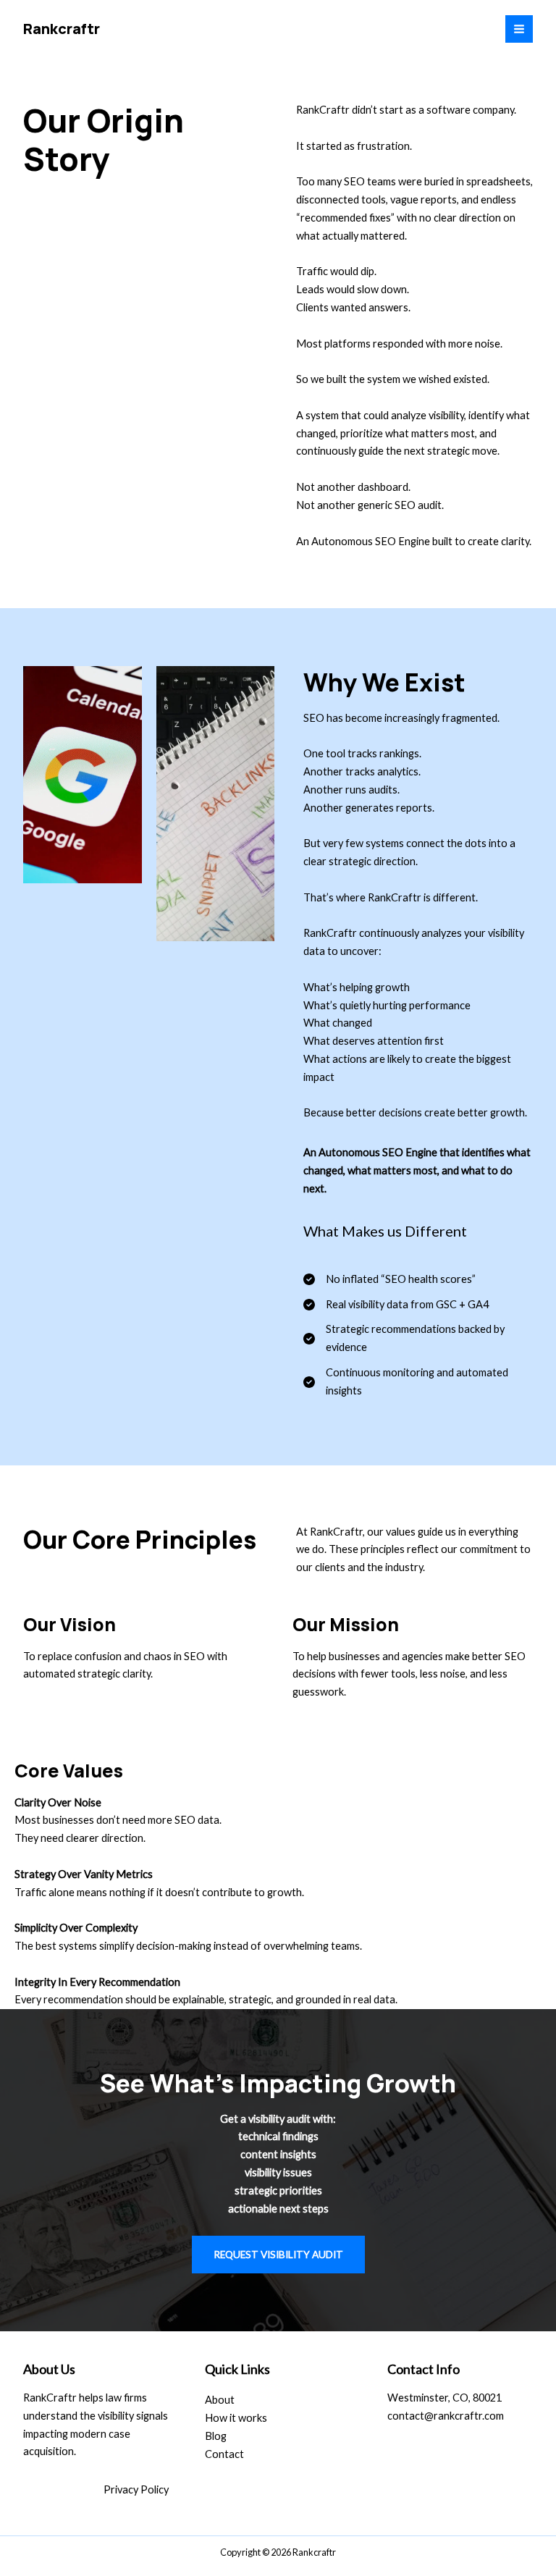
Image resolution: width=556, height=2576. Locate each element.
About (220, 2400)
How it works (236, 2418)
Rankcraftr (62, 29)
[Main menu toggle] (519, 29)
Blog (216, 2436)
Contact (224, 2454)
